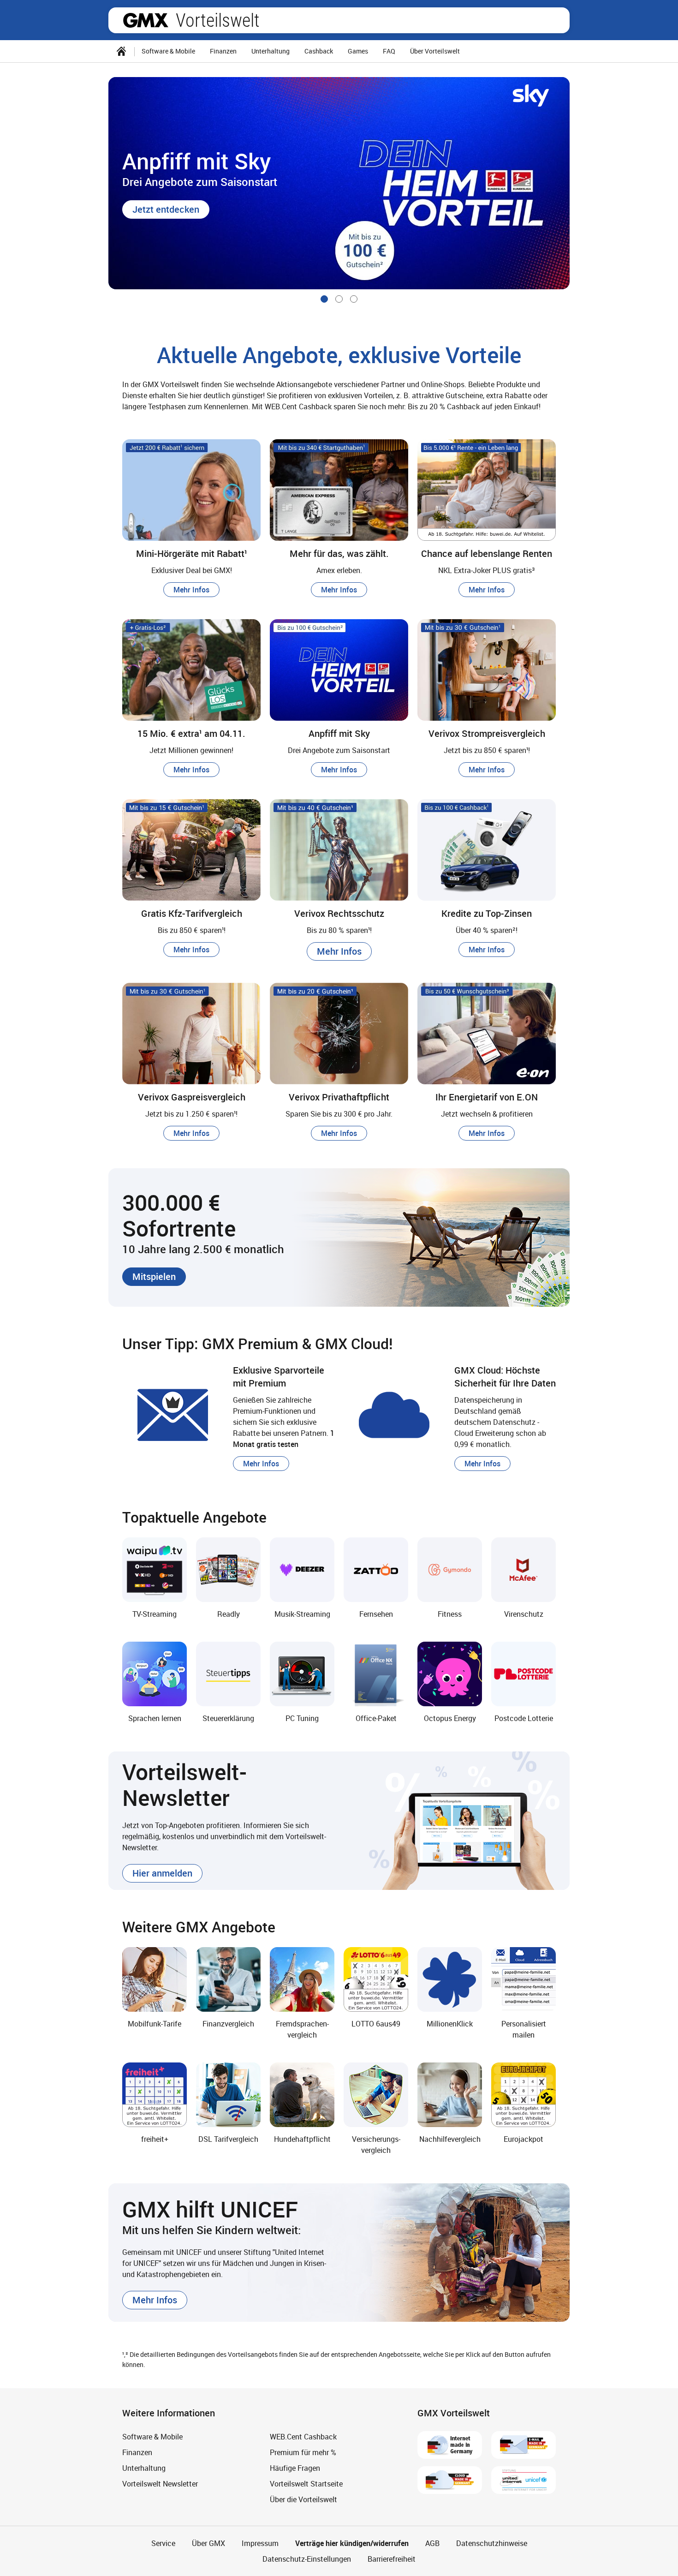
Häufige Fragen (295, 2468)
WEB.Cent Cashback (303, 2437)
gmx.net (146, 20)
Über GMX (208, 2543)
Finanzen (223, 51)
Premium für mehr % (303, 2452)
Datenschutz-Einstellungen (307, 2559)
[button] (166, 209)
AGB (432, 2543)
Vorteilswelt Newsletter (160, 2484)
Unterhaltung (271, 51)
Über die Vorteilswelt (303, 2499)
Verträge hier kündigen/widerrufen (352, 2543)
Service (163, 2543)
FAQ (389, 51)
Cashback (319, 51)
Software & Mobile (168, 51)
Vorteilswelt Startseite (306, 2484)
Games (358, 51)
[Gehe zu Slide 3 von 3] (354, 299)
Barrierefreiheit (392, 2559)
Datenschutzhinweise (492, 2543)
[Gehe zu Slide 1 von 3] (324, 299)
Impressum (260, 2543)
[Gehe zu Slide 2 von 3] (339, 299)
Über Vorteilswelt (435, 51)
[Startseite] (121, 51)
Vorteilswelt (218, 20)
